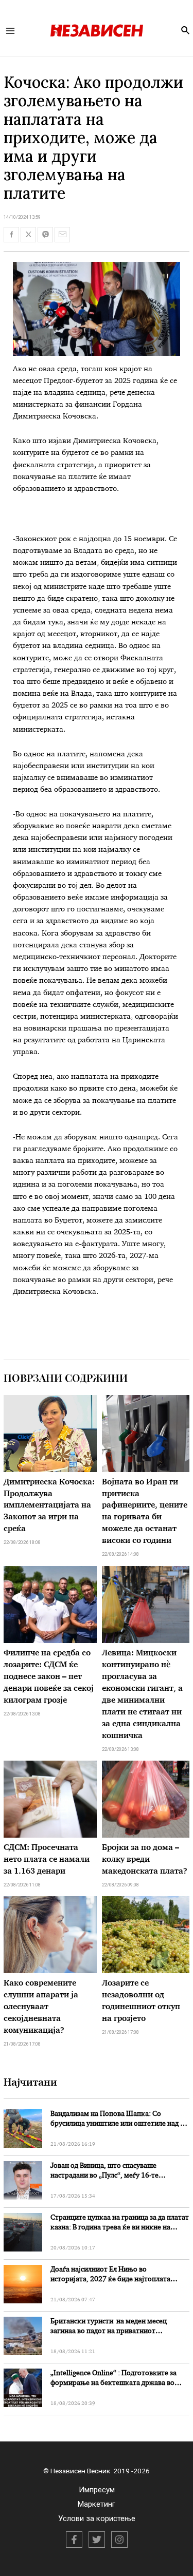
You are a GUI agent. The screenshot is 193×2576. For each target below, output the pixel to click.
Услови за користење (97, 2518)
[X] (97, 2540)
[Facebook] (74, 2540)
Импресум (97, 2490)
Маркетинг (97, 2504)
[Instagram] (119, 2540)
